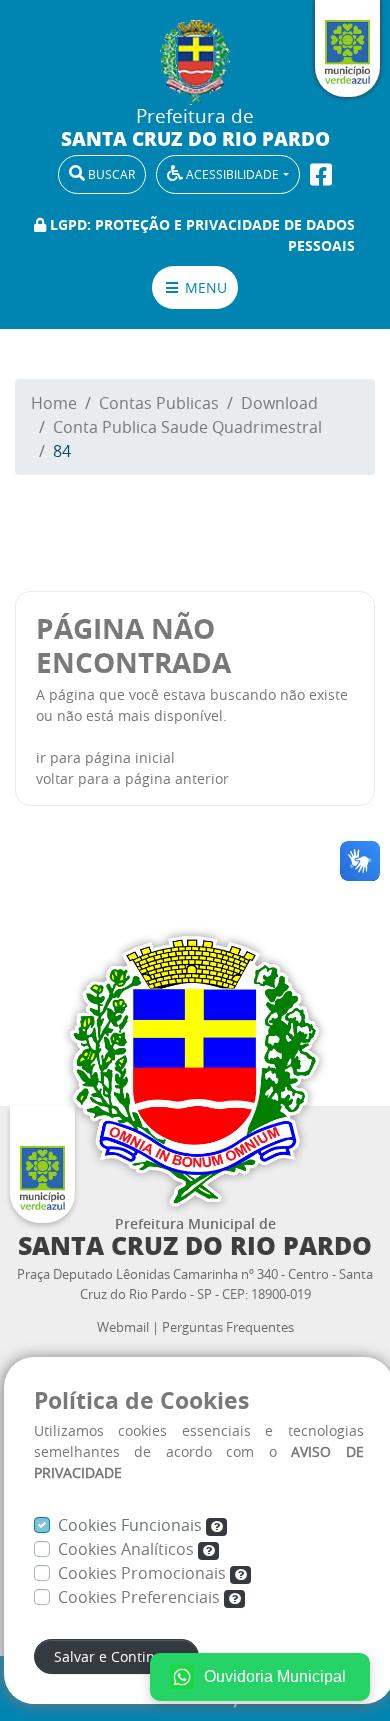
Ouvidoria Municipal (275, 1676)
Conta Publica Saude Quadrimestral (187, 427)
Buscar (110, 174)
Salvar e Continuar (116, 1656)
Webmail (123, 1327)
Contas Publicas (159, 403)
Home (54, 403)
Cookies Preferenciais (141, 1597)
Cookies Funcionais (132, 1525)
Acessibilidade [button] (231, 174)
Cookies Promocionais (144, 1573)
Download (279, 403)
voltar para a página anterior (132, 778)
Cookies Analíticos (128, 1549)
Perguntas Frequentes (228, 1327)
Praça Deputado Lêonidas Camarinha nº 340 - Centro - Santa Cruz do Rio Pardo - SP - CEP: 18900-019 (195, 1284)
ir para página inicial (105, 757)
